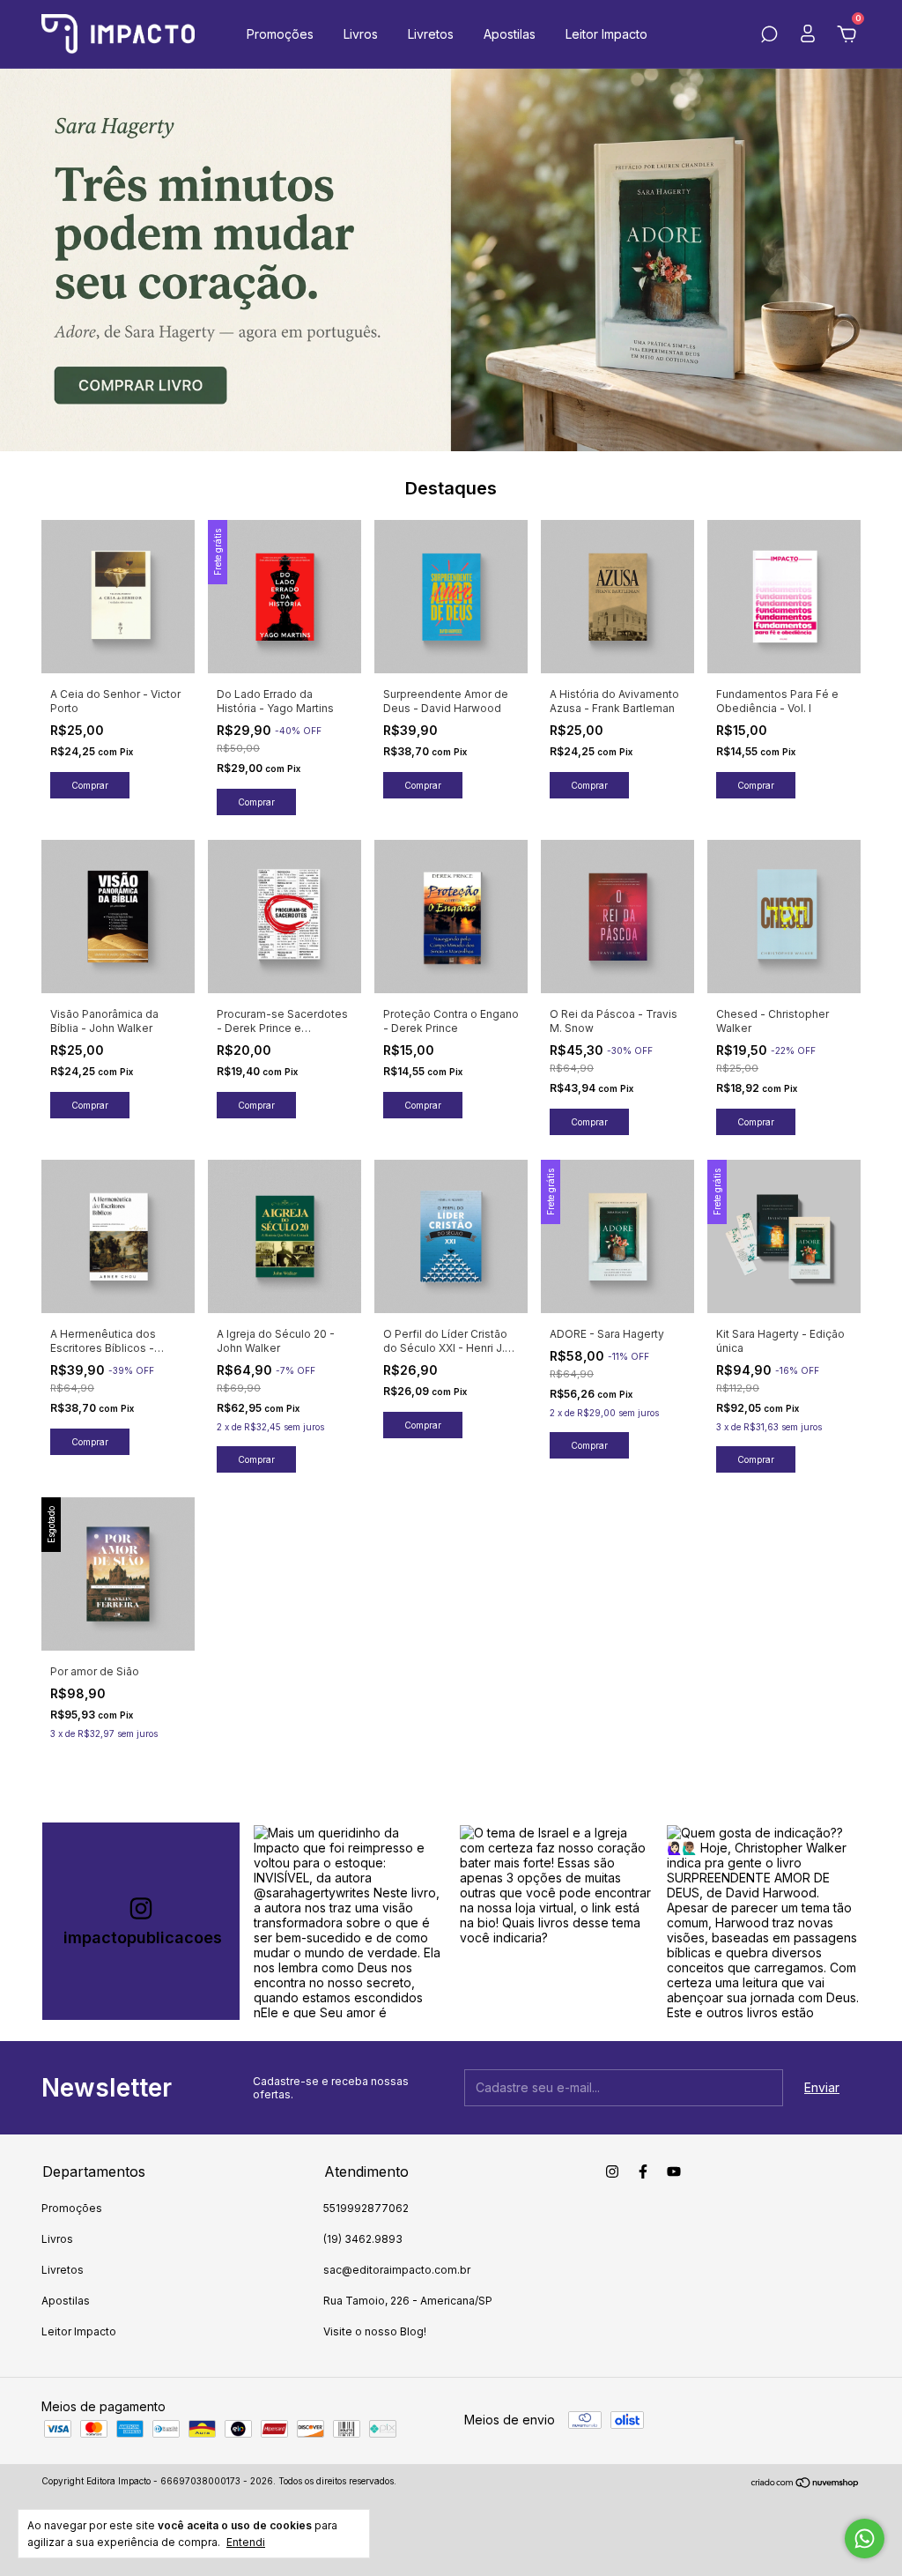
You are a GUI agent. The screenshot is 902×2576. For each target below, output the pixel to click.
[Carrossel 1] (451, 260)
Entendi (246, 2542)
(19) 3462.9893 (363, 2239)
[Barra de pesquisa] (769, 37)
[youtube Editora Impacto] (674, 2171)
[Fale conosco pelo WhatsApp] (865, 2539)
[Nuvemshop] (806, 2483)
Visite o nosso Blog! (375, 2331)
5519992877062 (366, 2208)
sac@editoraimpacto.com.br (397, 2270)
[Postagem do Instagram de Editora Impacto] (350, 1922)
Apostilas (510, 34)
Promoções (280, 34)
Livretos (431, 34)
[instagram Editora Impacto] (612, 2171)
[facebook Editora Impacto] (643, 2171)
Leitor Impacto (606, 34)
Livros (361, 34)
